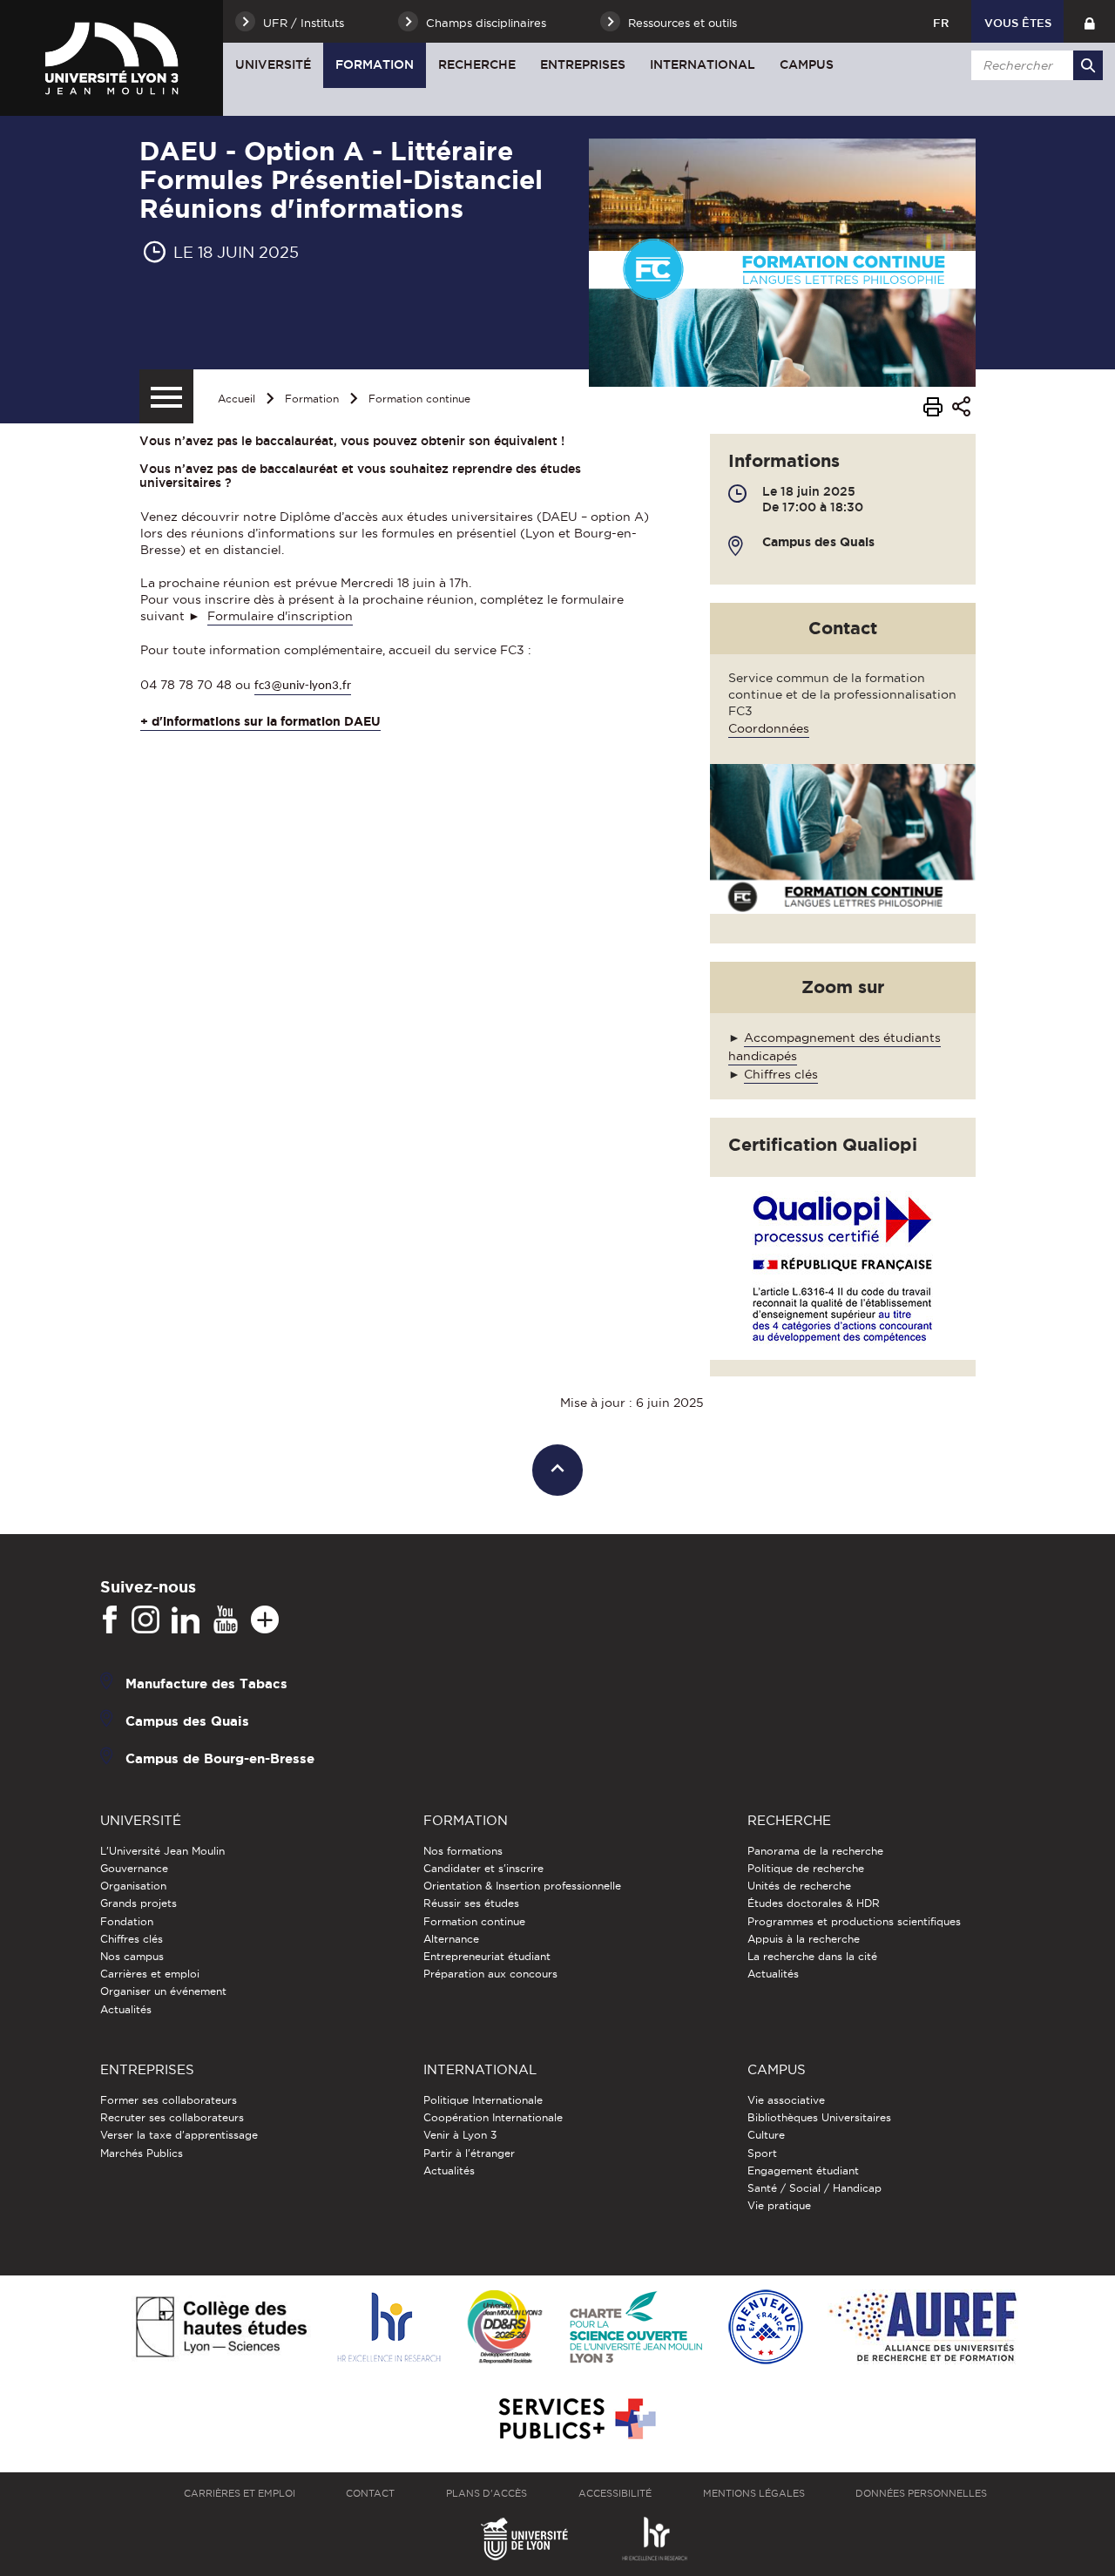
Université (273, 64)
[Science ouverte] (636, 2328)
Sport (762, 2153)
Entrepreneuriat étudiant (487, 1956)
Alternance (451, 1939)
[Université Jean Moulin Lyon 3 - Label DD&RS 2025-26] (505, 2328)
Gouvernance (134, 1868)
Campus (807, 64)
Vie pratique (779, 2205)
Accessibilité (615, 2493)
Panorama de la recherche (815, 1851)
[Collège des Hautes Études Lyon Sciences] (221, 2328)
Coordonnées (769, 728)
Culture (766, 2135)
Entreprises (583, 64)
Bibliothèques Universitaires (819, 2117)
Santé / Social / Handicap (814, 2188)
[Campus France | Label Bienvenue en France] (766, 2328)
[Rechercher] (1088, 65)
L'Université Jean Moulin (162, 1851)
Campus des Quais (187, 1720)
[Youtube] (226, 1620)
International (703, 64)
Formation (375, 64)
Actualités (126, 2009)
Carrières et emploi (150, 1974)
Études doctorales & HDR (814, 1903)
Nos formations (463, 1851)
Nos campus (132, 1956)
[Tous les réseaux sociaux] (265, 1620)
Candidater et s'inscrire (483, 1868)
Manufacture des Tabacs (206, 1683)
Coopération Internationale (493, 2117)
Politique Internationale (483, 2100)
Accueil (237, 399)
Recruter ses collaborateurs (172, 2117)
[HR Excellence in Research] (389, 2328)
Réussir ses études (471, 1903)
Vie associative (786, 2100)
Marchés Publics (142, 2153)
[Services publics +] (575, 2420)
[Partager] (961, 409)
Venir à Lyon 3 (460, 2135)
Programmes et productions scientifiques (854, 1921)
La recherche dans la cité (812, 1956)
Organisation (133, 1886)
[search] (1034, 65)
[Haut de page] (558, 1470)
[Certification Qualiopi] (852, 1267)
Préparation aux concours (490, 1974)
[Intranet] (1089, 21)
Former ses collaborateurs (169, 2100)
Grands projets (139, 1903)
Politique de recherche (806, 1868)
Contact (370, 2493)
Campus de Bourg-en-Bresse (220, 1758)
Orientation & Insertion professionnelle (522, 1886)
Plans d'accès (487, 2493)
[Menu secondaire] (166, 396)
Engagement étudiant (803, 2170)
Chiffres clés (781, 1074)
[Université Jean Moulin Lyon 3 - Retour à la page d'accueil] (111, 58)
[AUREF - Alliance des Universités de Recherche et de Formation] (923, 2328)
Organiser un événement (163, 1991)
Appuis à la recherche (804, 1939)
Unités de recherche (799, 1886)
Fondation (127, 1921)
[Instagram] (145, 1620)
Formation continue (419, 399)
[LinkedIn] (186, 1620)
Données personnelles (921, 2493)
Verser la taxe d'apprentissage (179, 2135)
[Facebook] (110, 1620)
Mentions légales (754, 2493)
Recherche (477, 64)
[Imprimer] (933, 409)
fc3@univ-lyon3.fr (303, 686)
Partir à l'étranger (469, 2153)
